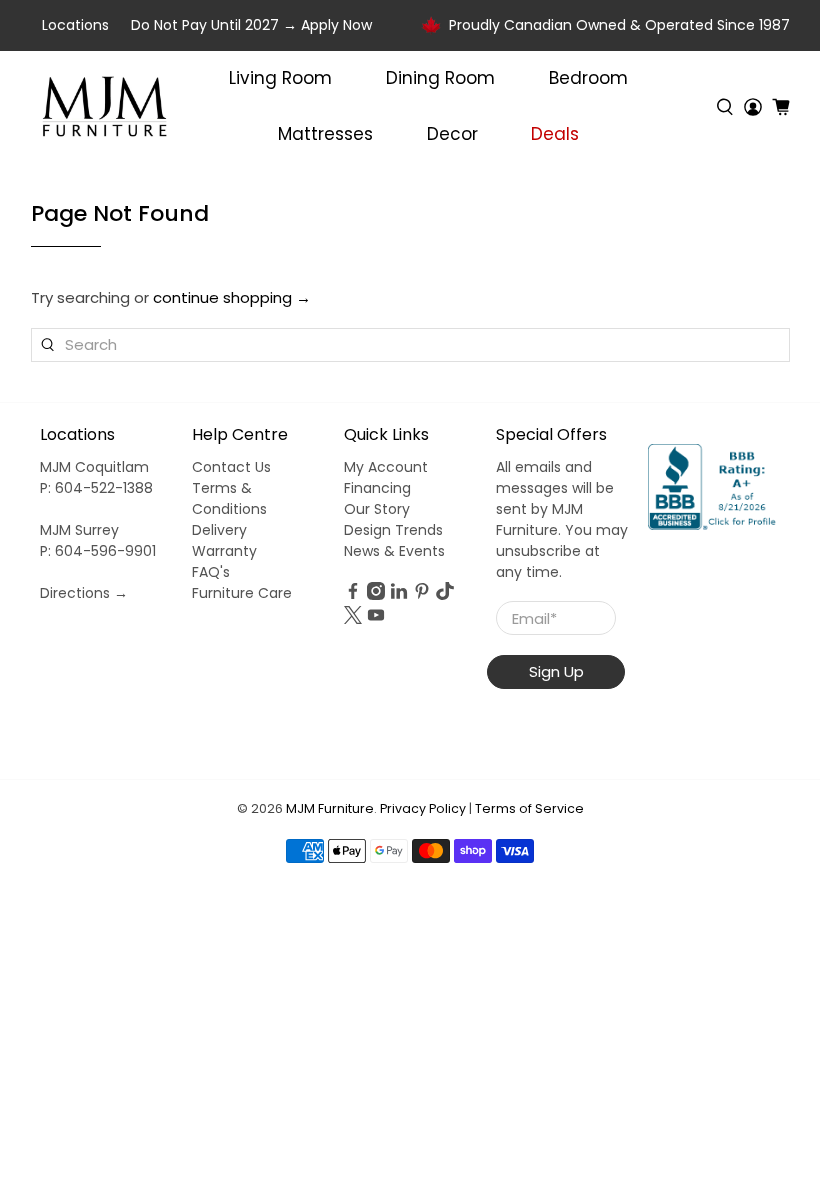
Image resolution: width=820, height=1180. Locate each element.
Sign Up (556, 671)
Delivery (219, 530)
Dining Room (440, 78)
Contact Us (231, 467)
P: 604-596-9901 (98, 551)
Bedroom (588, 78)
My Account (386, 467)
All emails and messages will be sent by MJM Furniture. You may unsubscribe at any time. (562, 519)
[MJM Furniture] (104, 107)
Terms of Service (529, 808)
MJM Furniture (330, 808)
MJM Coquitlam (94, 467)
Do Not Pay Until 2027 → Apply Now (251, 25)
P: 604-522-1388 (96, 488)
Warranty (224, 551)
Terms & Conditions (229, 498)
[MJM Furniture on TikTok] (445, 595)
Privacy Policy (423, 808)
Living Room (280, 78)
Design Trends (393, 530)
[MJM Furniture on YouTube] (376, 619)
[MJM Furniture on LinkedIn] (399, 595)
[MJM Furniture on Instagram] (376, 595)
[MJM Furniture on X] (353, 619)
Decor (452, 134)
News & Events (394, 551)
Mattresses (325, 134)
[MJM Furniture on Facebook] (353, 595)
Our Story (377, 509)
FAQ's (211, 572)
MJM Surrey (79, 530)
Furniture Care (242, 593)
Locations (75, 25)
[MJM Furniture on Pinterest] (422, 595)
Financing (377, 488)
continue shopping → (232, 297)
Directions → (84, 593)
